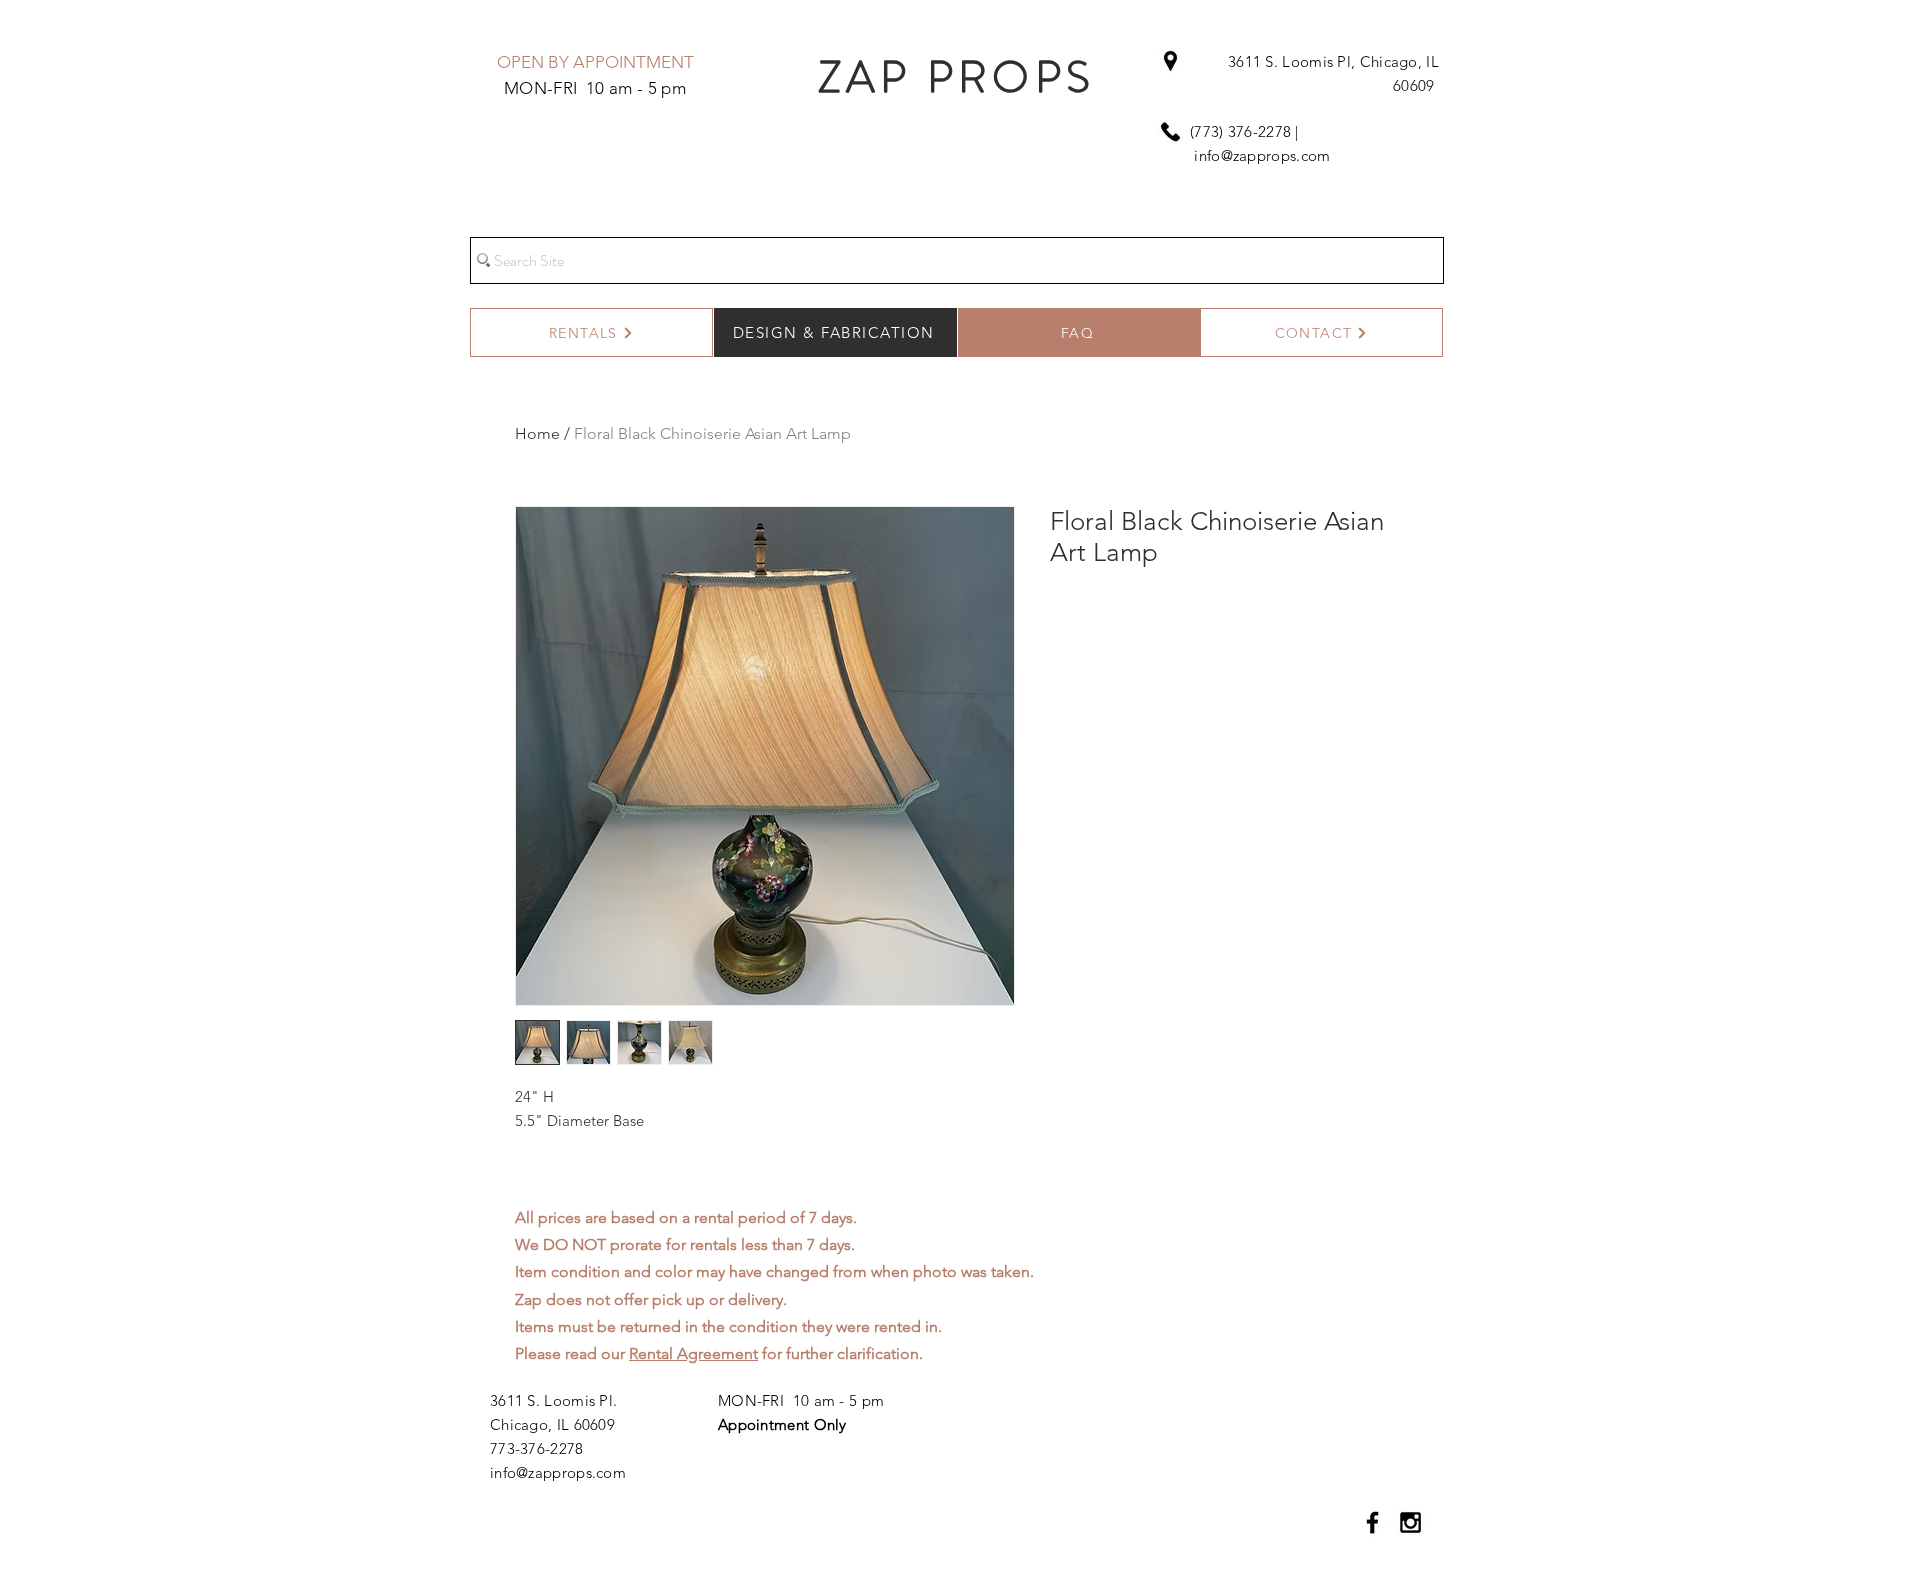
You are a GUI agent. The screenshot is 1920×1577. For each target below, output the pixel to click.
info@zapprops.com (1262, 155)
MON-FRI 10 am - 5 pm (801, 1400)
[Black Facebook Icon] (1372, 1522)
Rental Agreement (693, 1353)
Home (537, 433)
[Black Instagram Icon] (1410, 1522)
